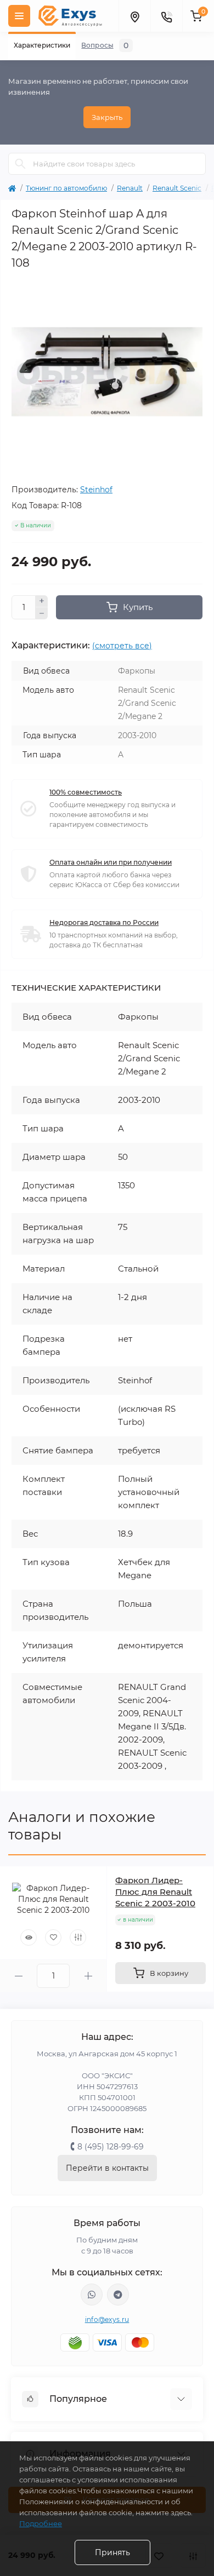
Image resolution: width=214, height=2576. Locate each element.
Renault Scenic (177, 188)
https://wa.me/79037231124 (92, 2295)
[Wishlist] (53, 1937)
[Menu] (19, 16)
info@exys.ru (107, 2319)
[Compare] (78, 1937)
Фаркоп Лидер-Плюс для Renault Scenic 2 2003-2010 (155, 1892)
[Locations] (134, 16)
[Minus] (42, 613)
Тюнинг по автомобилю (66, 188)
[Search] (20, 164)
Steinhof (96, 490)
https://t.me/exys (118, 2295)
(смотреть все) (122, 646)
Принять (112, 2552)
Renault (130, 188)
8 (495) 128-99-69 (111, 2147)
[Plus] (42, 601)
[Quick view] (29, 1937)
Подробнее (41, 2523)
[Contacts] (166, 16)
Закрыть (107, 117)
